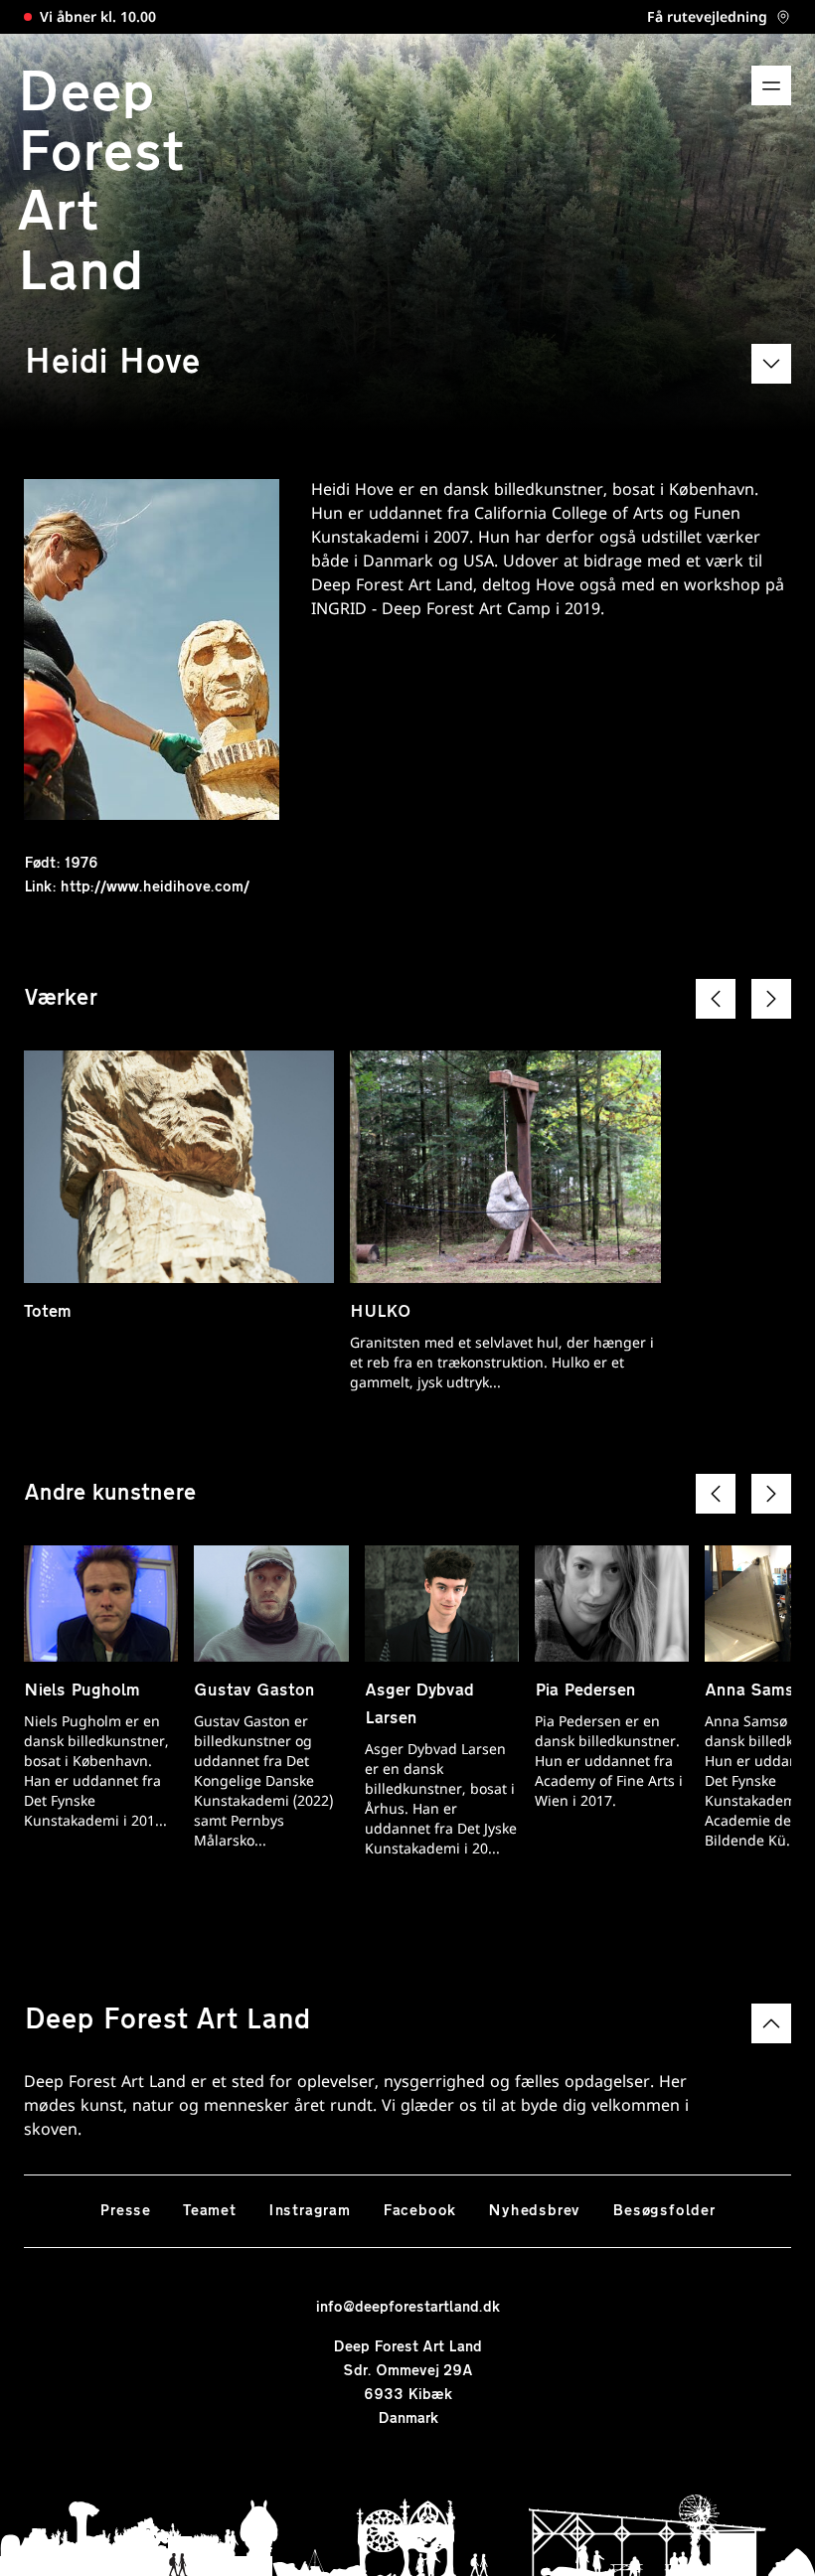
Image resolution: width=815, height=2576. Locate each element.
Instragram (310, 2211)
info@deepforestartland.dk (408, 2308)
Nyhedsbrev (534, 2211)
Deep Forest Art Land (100, 185)
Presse (125, 2211)
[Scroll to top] (771, 2023)
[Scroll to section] (771, 364)
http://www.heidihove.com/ (155, 887)
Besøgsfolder (664, 2211)
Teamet (210, 2211)
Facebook (419, 2211)
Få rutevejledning (707, 19)
